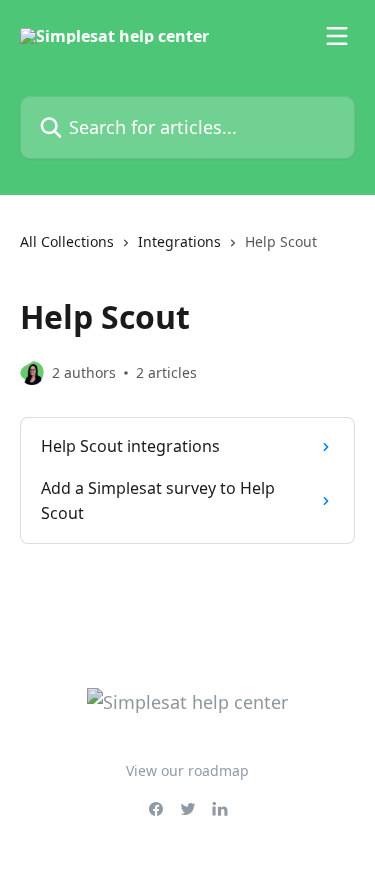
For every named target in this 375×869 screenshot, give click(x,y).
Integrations (179, 241)
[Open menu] (337, 36)
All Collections (67, 241)
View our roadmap (187, 770)
